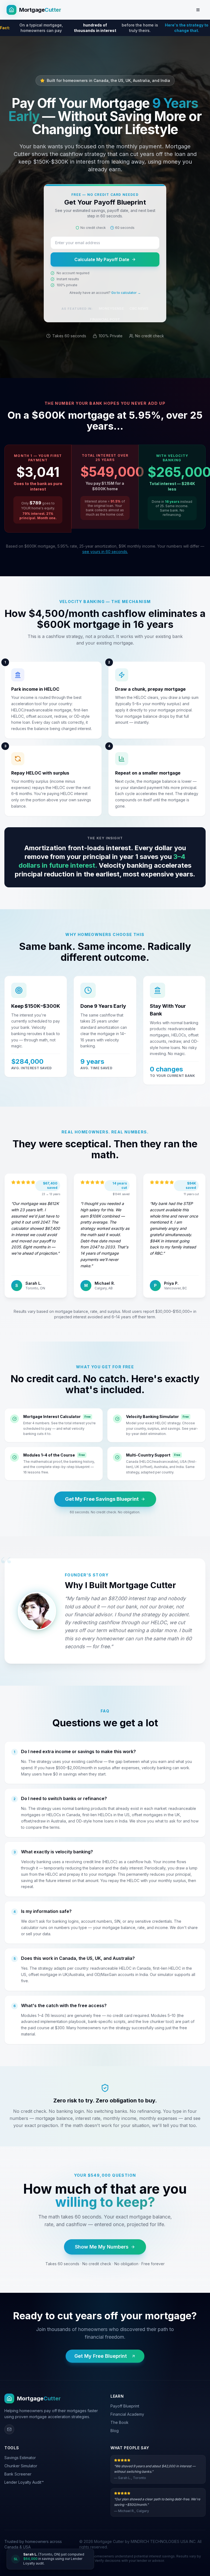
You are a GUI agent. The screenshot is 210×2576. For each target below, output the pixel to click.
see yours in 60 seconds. (105, 552)
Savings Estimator (20, 2458)
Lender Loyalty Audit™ (24, 2482)
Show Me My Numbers (102, 2247)
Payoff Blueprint (125, 2406)
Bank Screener (18, 2474)
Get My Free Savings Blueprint (102, 1499)
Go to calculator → (126, 293)
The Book (119, 2422)
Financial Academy (127, 2414)
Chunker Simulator (21, 2466)
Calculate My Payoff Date (102, 259)
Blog (115, 2431)
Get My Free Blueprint (101, 2356)
